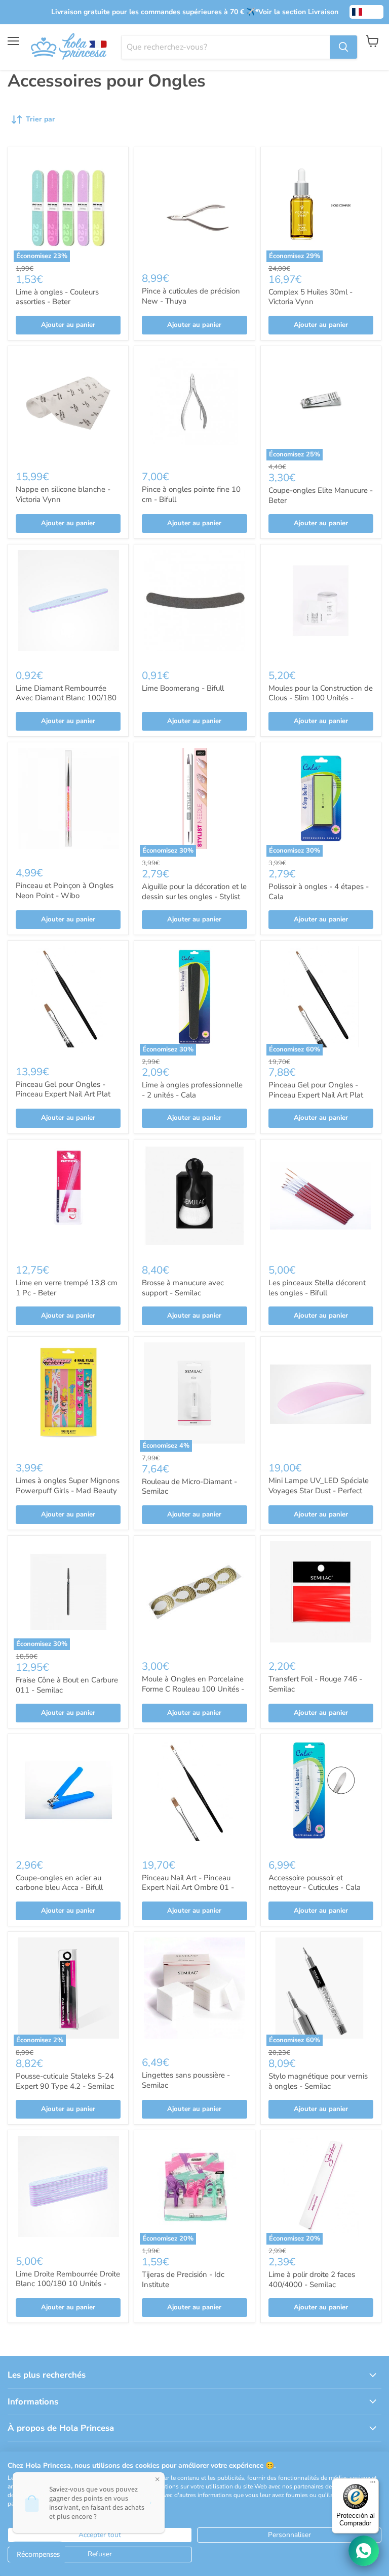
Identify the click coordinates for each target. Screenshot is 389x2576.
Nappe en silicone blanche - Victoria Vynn (63, 494)
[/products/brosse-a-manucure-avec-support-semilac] (194, 1199)
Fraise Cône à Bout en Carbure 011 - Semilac (67, 1685)
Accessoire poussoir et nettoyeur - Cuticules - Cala (315, 1883)
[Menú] (373, 2484)
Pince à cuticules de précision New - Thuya (191, 296)
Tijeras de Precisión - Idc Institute (183, 2279)
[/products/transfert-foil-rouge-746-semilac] (321, 1596)
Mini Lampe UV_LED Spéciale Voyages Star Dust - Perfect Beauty (319, 1490)
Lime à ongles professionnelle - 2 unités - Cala (192, 1090)
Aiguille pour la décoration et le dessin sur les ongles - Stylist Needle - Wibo (194, 896)
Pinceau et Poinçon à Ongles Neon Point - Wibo (65, 891)
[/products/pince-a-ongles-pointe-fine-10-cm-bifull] (194, 406)
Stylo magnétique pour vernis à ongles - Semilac (318, 2081)
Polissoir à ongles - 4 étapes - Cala (319, 892)
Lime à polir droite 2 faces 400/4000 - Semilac (312, 2279)
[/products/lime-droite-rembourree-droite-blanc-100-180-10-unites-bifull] (68, 2190)
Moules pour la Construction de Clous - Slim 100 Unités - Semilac (321, 698)
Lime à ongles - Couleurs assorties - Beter (57, 297)
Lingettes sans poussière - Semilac (186, 2080)
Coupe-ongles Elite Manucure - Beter (321, 495)
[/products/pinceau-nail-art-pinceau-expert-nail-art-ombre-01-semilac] (194, 1794)
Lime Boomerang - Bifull (183, 688)
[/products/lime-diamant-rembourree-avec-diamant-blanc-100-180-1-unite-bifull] (68, 604)
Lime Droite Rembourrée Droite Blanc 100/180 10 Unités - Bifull (68, 2284)
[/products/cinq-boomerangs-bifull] (194, 604)
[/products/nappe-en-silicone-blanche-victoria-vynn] (68, 406)
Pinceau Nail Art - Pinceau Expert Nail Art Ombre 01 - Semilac (188, 1888)
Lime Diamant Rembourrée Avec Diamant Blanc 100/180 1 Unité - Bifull (66, 698)
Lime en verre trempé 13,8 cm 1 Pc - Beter (67, 1288)
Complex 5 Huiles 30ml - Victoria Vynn (310, 297)
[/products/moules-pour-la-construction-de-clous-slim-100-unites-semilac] (321, 604)
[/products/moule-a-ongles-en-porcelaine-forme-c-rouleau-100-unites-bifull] (194, 1596)
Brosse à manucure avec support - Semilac (183, 1288)
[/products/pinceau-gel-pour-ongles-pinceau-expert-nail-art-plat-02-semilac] (68, 1001)
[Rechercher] (343, 47)
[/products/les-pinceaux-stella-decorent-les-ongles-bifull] (321, 1199)
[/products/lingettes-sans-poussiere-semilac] (194, 1992)
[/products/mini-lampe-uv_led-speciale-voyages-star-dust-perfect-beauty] (321, 1397)
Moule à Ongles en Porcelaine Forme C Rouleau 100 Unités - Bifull (193, 1689)
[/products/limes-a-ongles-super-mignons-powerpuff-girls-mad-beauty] (68, 1397)
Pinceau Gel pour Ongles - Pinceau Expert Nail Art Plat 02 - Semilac (63, 1094)
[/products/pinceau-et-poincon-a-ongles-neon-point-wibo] (68, 802)
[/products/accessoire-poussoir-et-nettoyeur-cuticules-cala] (321, 1794)
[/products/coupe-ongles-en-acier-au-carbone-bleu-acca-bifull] (68, 1794)
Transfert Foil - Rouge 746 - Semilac (315, 1684)
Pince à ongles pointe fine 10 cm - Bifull (191, 494)
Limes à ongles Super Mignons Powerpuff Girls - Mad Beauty (68, 1486)
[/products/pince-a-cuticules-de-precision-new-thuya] (194, 207)
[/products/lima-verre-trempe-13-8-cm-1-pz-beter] (68, 1199)
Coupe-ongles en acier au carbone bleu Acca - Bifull (59, 1883)
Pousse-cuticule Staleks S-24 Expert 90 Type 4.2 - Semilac (65, 2081)
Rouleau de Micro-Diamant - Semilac (189, 1487)
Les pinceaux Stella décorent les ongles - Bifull (317, 1288)
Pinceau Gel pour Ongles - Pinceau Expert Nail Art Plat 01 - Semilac (316, 1095)
